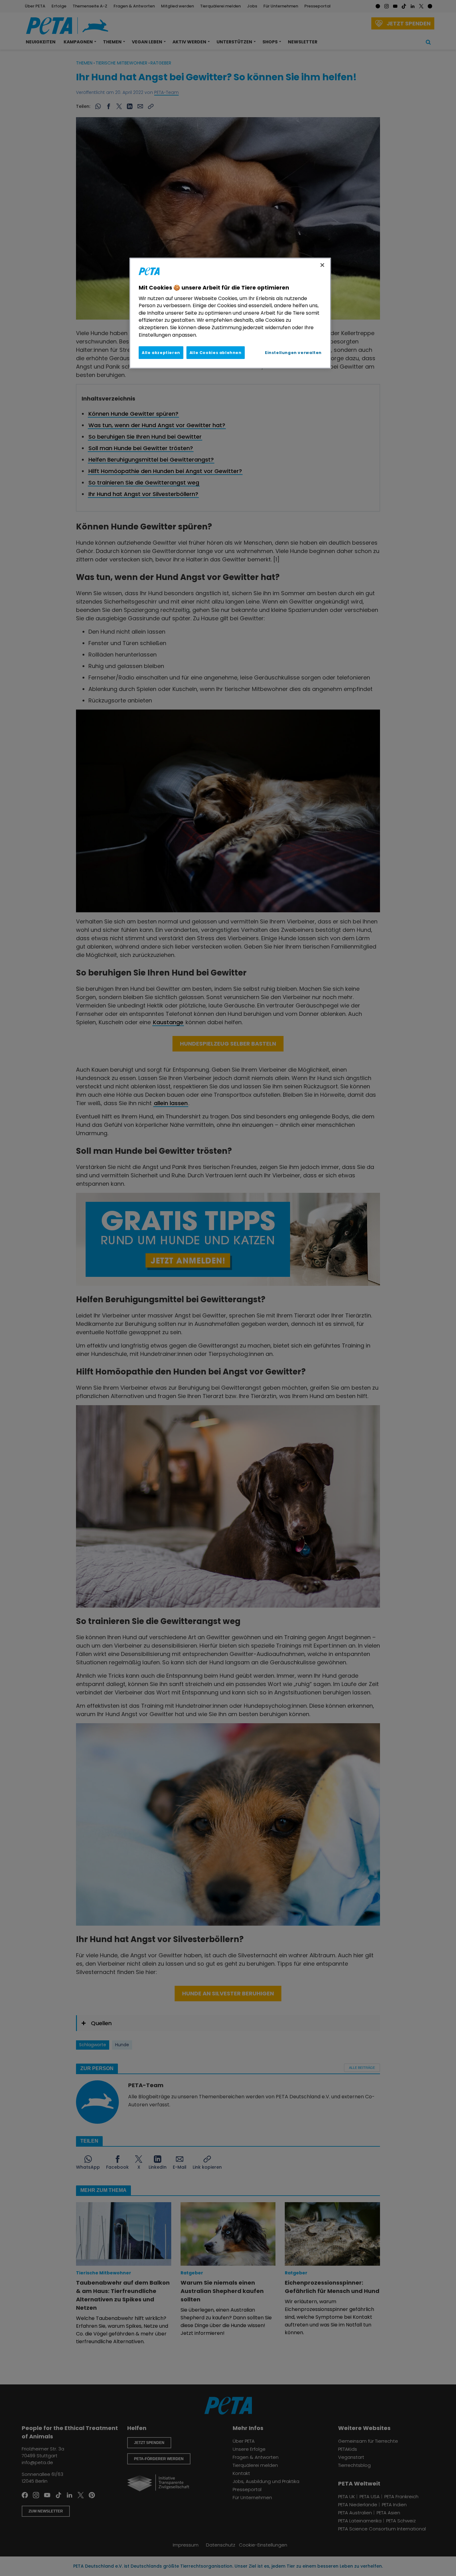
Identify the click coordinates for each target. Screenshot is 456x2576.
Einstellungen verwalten (293, 353)
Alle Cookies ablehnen (216, 353)
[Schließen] (322, 265)
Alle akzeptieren (161, 353)
